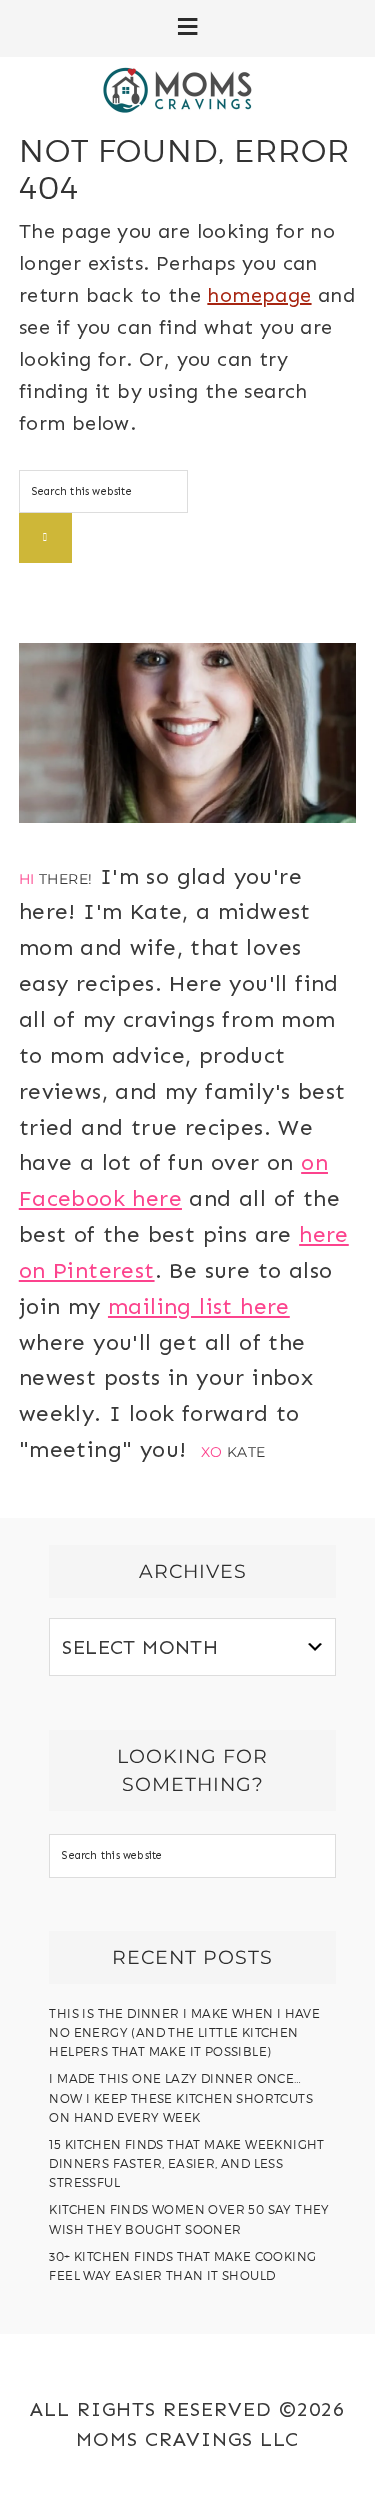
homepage (259, 295)
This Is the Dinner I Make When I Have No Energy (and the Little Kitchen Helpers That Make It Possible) (184, 2032)
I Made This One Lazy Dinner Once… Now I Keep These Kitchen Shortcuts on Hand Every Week (181, 2097)
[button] (187, 28)
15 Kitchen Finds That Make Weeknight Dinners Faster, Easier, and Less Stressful (186, 2163)
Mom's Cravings (188, 90)
